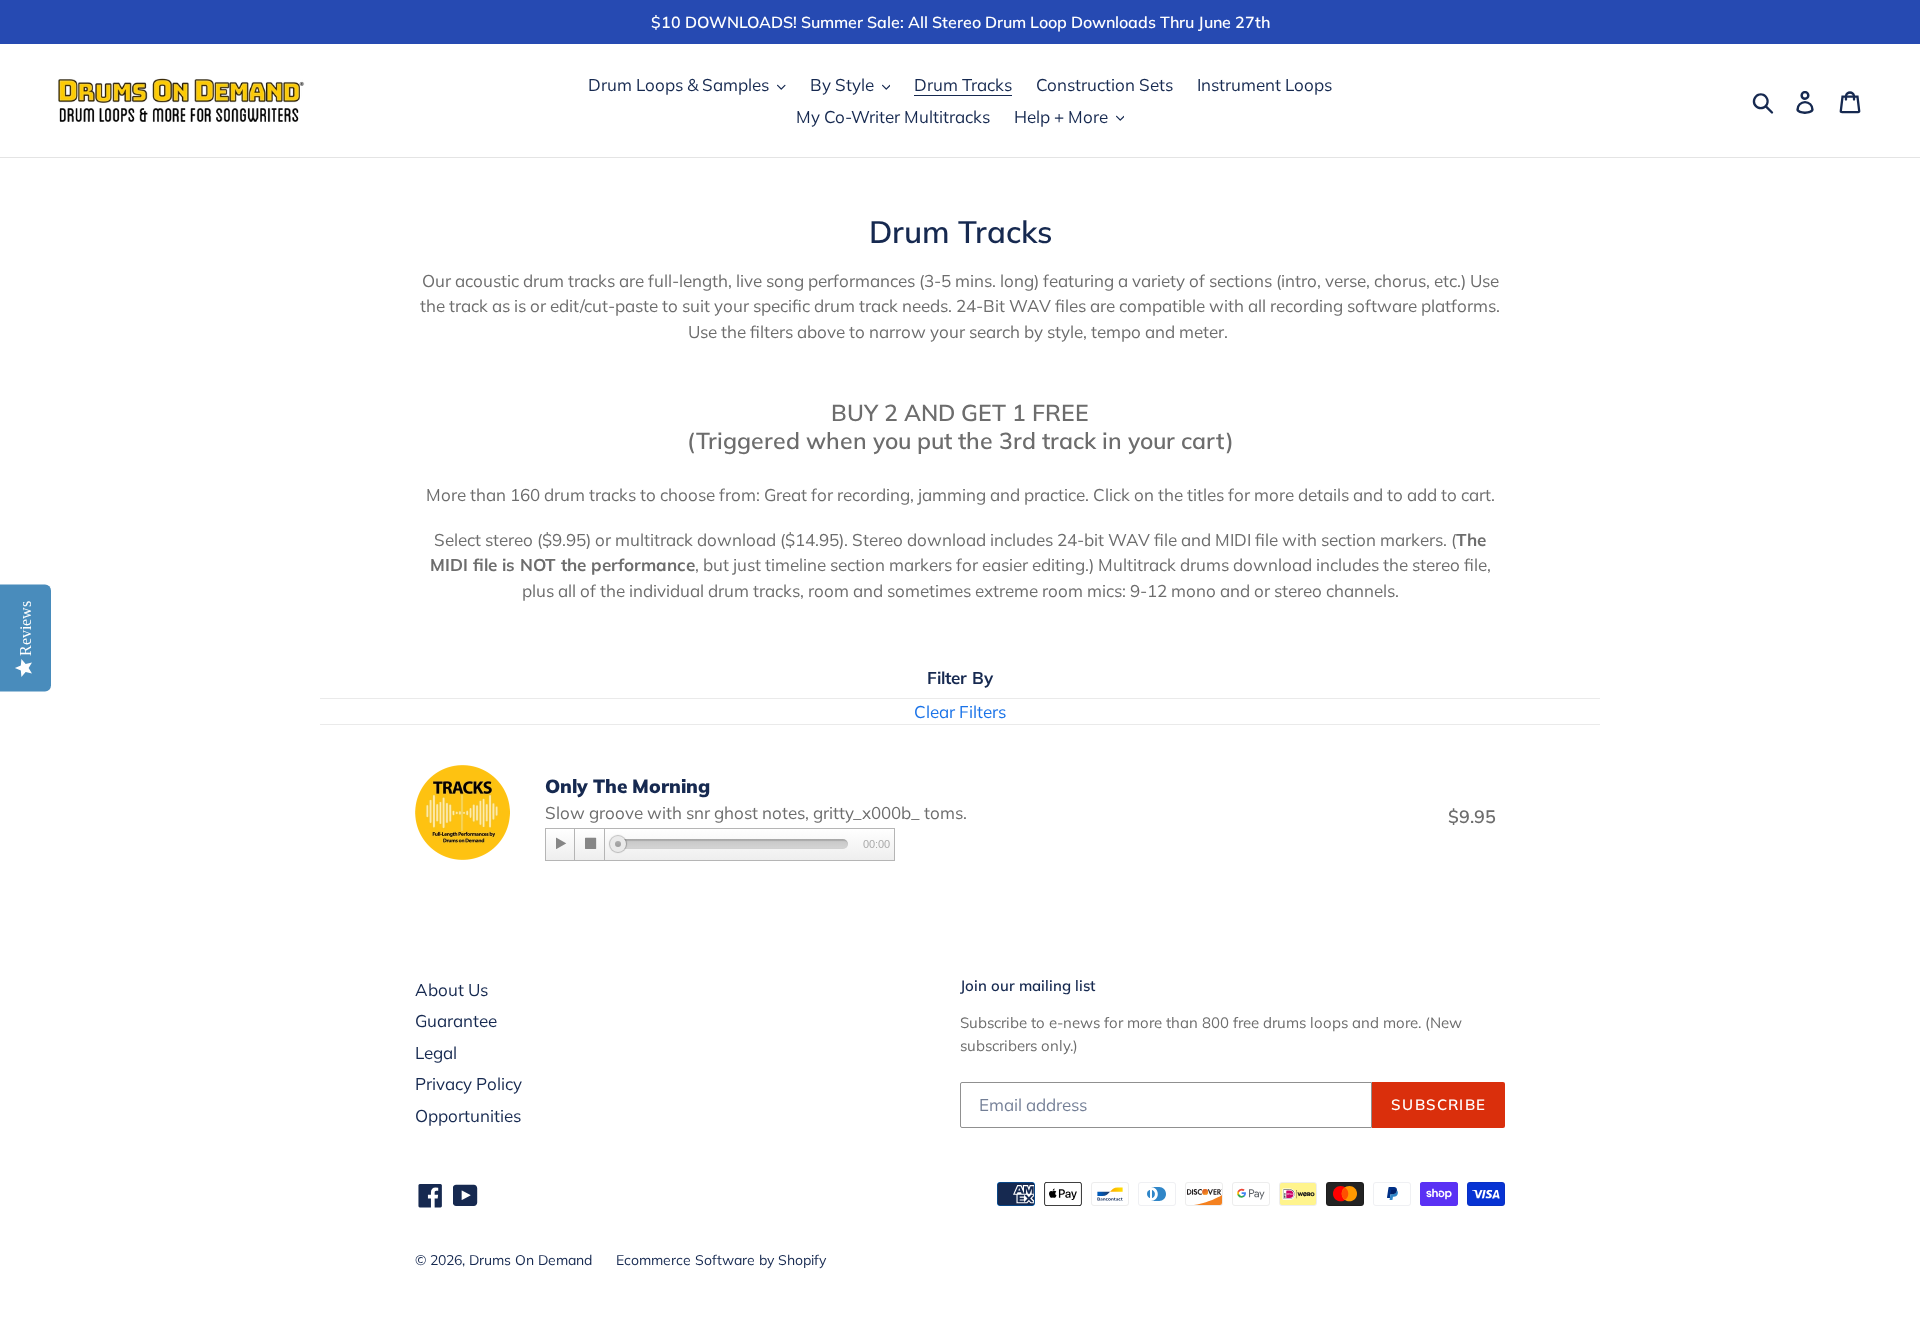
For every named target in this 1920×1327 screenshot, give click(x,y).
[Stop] (590, 844)
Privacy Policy (468, 1083)
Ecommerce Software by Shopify (721, 1260)
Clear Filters (960, 711)
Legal (436, 1052)
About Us (451, 989)
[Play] (561, 844)
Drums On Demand (530, 1260)
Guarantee (456, 1020)
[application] (720, 846)
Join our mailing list (1027, 986)
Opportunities (468, 1115)
